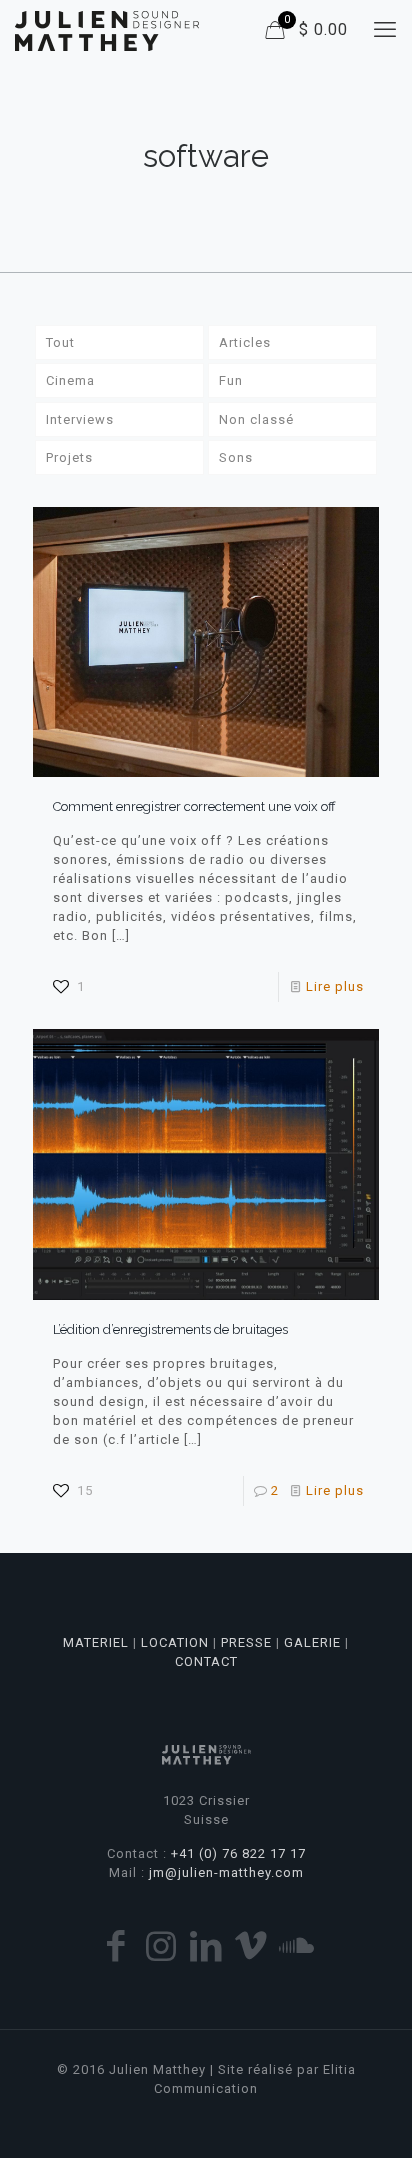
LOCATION (175, 1642)
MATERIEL (96, 1642)
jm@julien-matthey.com (226, 1872)
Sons (236, 457)
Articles (245, 342)
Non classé (256, 419)
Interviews (80, 419)
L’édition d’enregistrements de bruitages (170, 1329)
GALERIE (312, 1642)
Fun (231, 380)
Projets (69, 457)
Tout (60, 342)
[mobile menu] (385, 30)
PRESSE (246, 1642)
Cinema (70, 380)
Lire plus (335, 986)
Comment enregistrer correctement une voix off (194, 806)
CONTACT (206, 1661)
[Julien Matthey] (107, 30)
